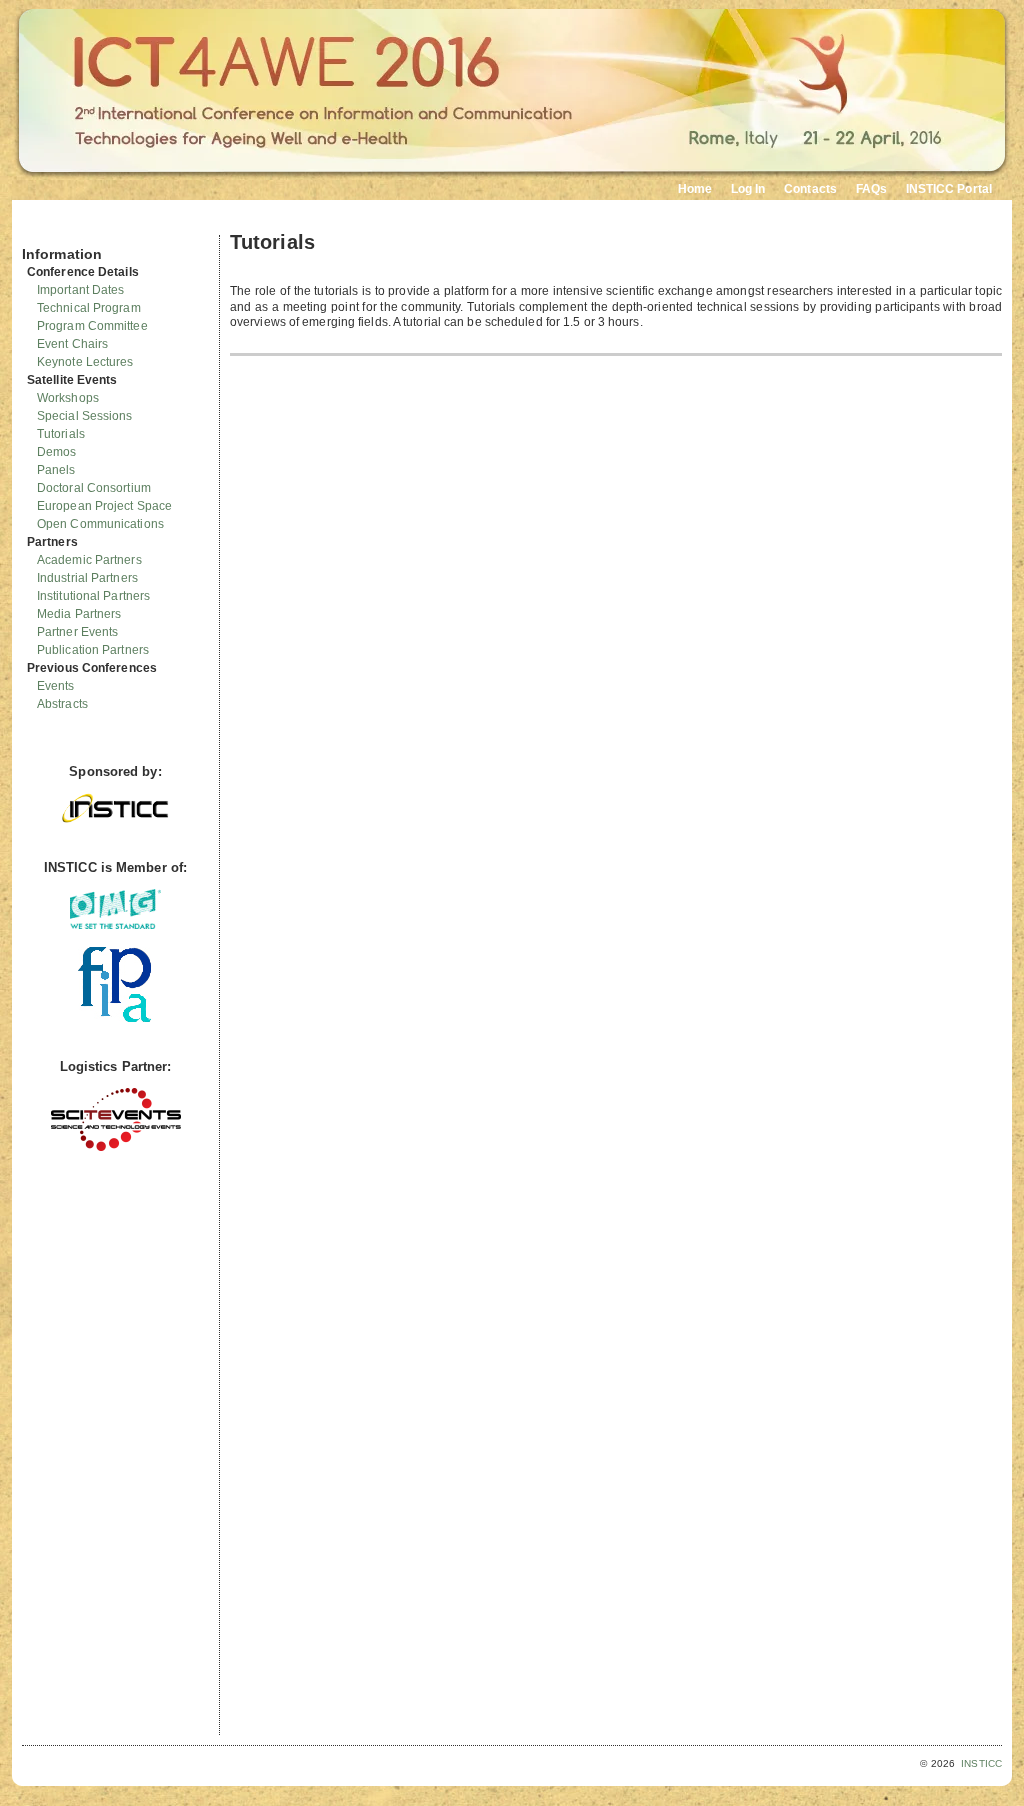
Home (695, 189)
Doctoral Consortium (94, 488)
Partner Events (77, 632)
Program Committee (92, 326)
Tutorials (61, 434)
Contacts (810, 189)
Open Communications (100, 524)
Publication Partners (93, 650)
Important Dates (81, 290)
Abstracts (62, 704)
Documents (43, 227)
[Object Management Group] (115, 924)
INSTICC (981, 1763)
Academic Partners (89, 560)
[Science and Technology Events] (116, 1146)
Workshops (68, 398)
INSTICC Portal (949, 189)
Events (56, 686)
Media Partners (79, 614)
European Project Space (104, 506)
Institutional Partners (93, 596)
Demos (57, 452)
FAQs (871, 189)
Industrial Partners (87, 578)
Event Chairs (72, 344)
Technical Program (89, 308)
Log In (748, 189)
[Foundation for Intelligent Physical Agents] (115, 1017)
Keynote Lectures (85, 362)
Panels (56, 470)
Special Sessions (85, 416)
